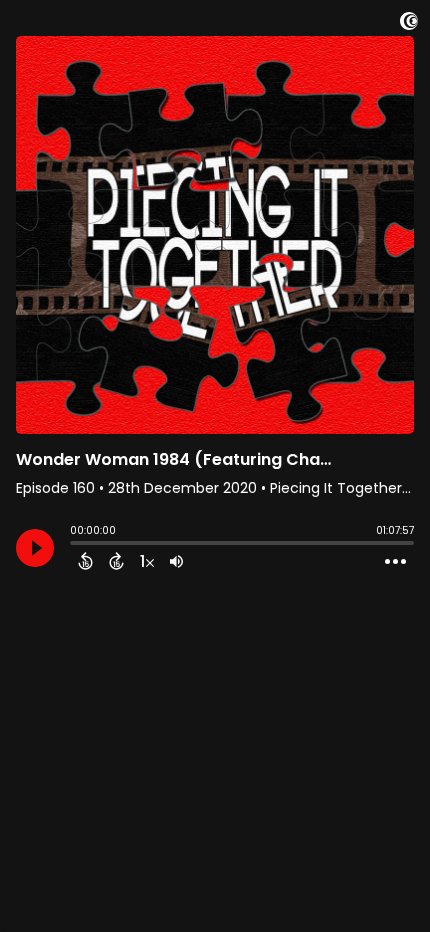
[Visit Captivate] (409, 24)
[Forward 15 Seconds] (116, 561)
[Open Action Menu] (395, 562)
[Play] (35, 548)
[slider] (75, 545)
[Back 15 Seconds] (85, 561)
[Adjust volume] (176, 561)
